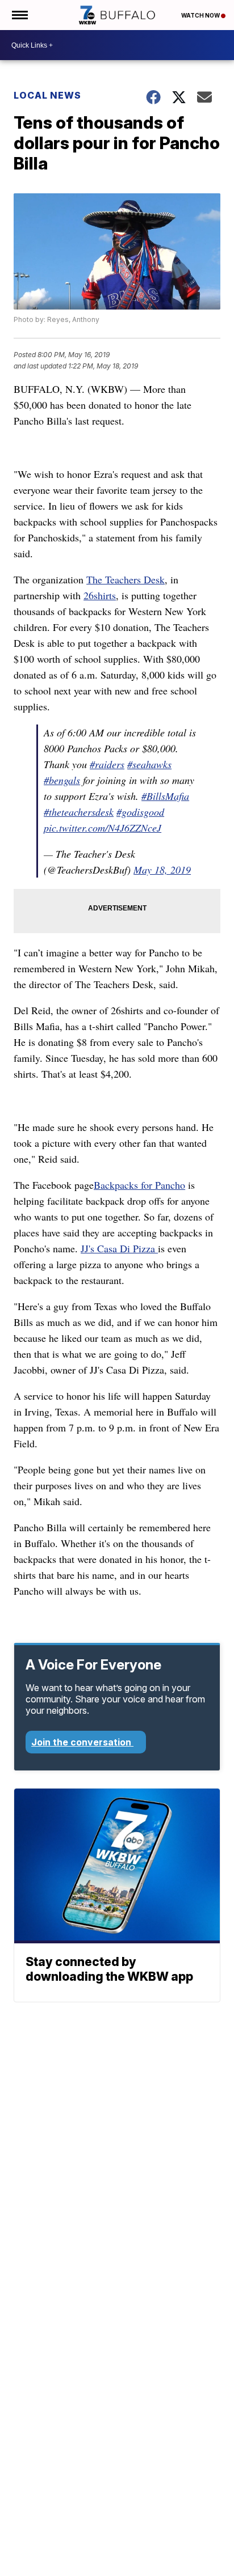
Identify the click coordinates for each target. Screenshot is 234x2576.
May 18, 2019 (162, 870)
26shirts (100, 595)
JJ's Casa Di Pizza (119, 1248)
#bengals (62, 780)
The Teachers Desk (126, 579)
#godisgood (140, 812)
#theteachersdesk (79, 812)
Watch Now (201, 15)
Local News (47, 95)
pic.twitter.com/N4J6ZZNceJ (103, 828)
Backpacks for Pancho (139, 1185)
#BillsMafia (165, 796)
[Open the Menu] (19, 15)
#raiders (107, 764)
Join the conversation (82, 1742)
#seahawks (149, 764)
